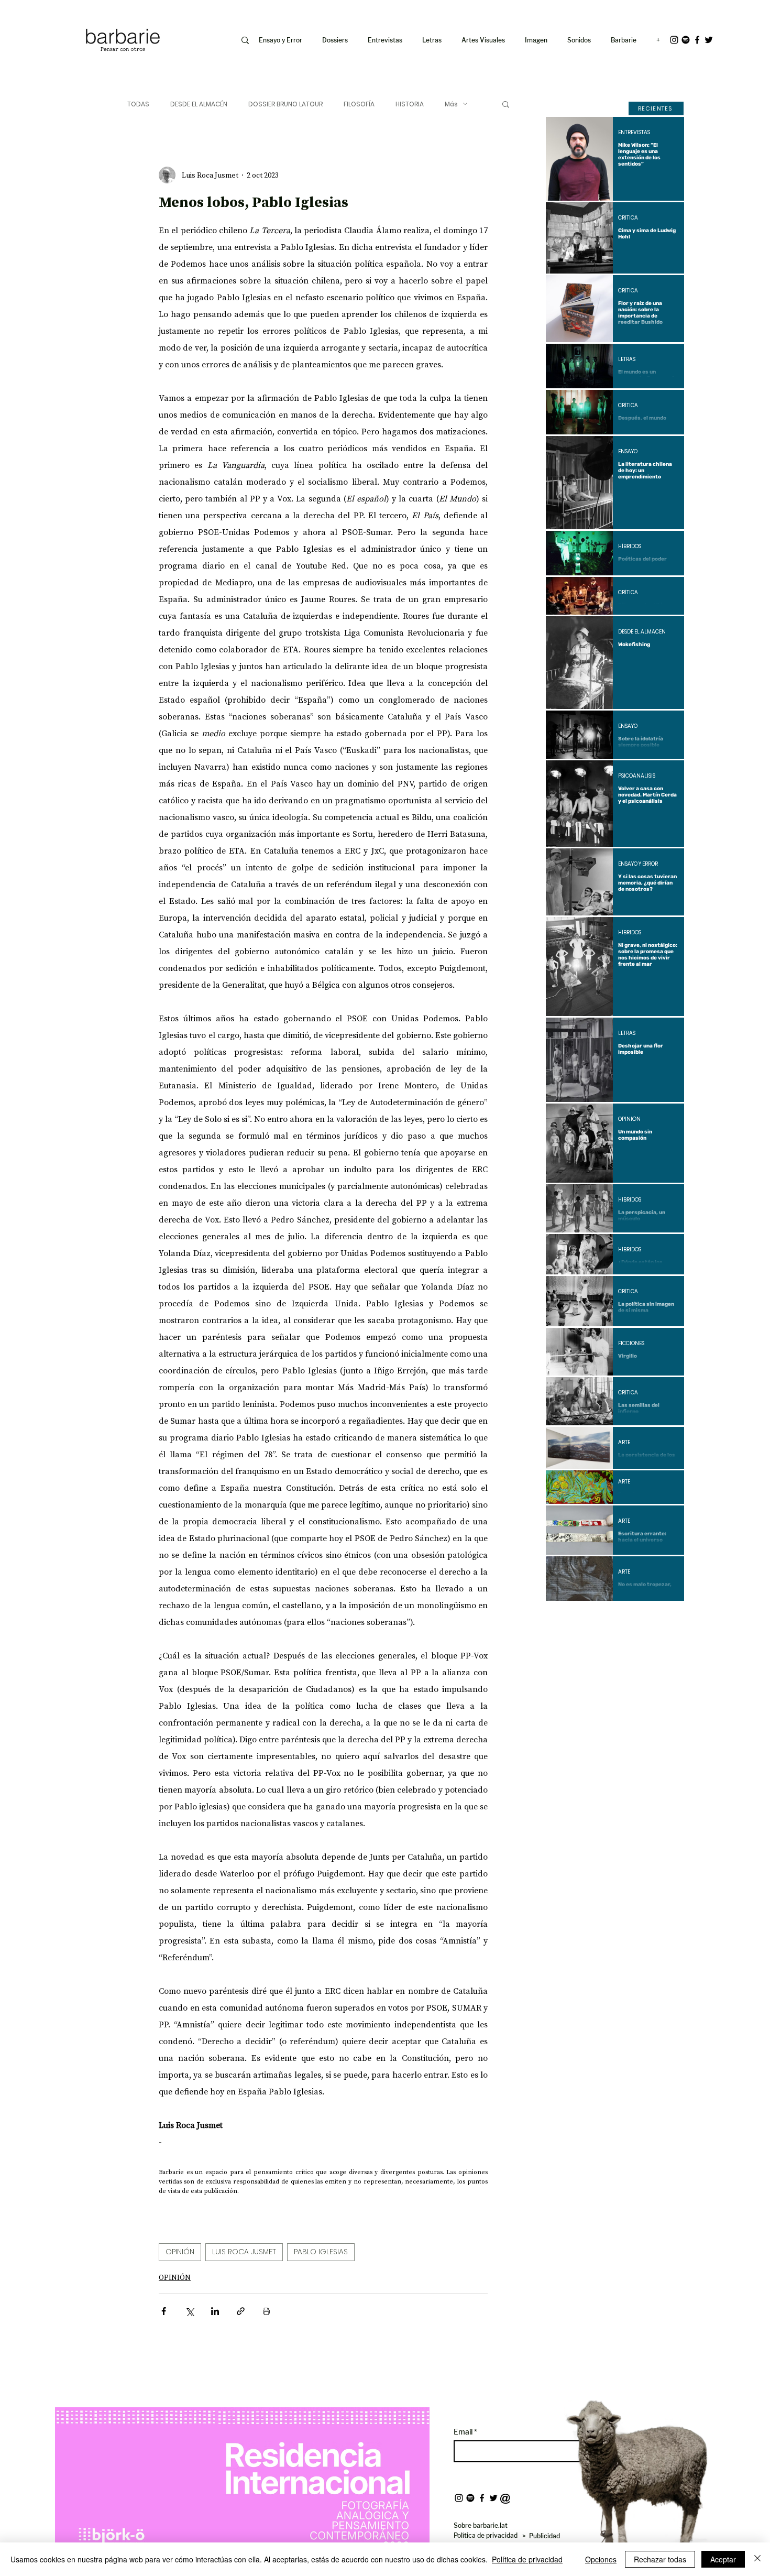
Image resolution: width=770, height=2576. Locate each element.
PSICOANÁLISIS (637, 776)
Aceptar (723, 2559)
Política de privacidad (527, 2559)
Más (451, 104)
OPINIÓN (180, 2252)
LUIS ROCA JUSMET (244, 2252)
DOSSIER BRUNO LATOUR (285, 104)
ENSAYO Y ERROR (638, 864)
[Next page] (643, 1619)
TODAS (138, 104)
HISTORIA (410, 104)
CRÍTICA (628, 218)
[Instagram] (674, 40)
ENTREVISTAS (634, 133)
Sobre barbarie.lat (481, 2525)
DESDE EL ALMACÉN (199, 104)
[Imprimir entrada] (266, 2311)
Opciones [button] (601, 2559)
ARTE (624, 1443)
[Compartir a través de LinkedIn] (215, 2311)
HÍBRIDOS (630, 547)
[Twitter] (709, 40)
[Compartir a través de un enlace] (241, 2311)
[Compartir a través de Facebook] (164, 2311)
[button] (538, 40)
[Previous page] (587, 1619)
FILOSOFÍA (359, 104)
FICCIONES (631, 1344)
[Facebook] (697, 40)
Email (464, 2432)
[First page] (562, 1619)
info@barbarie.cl (40, 15)
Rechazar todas (660, 2559)
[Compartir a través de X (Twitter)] (189, 2311)
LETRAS (627, 359)
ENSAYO (628, 452)
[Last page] (668, 1619)
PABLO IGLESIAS (321, 2252)
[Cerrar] (757, 2559)
